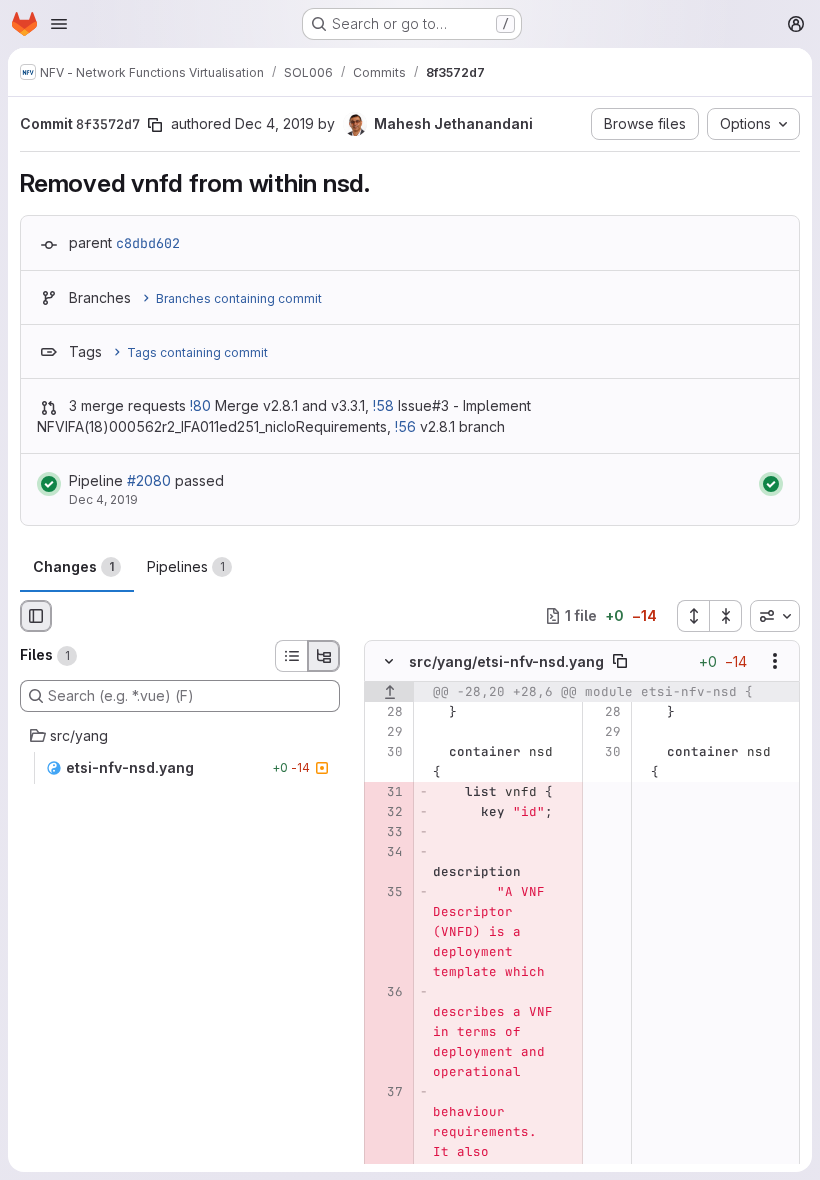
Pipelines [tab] (186, 566)
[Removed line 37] (386, 1092)
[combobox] (775, 616)
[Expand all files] (693, 616)
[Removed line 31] (386, 792)
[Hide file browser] (36, 616)
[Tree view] (324, 656)
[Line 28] (386, 712)
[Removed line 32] (386, 812)
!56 (405, 426)
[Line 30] (386, 752)
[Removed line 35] (386, 892)
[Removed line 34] (386, 852)
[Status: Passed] (49, 484)
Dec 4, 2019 (274, 123)
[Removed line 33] (386, 832)
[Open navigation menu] (59, 24)
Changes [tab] (73, 566)
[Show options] (775, 661)
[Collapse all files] (726, 616)
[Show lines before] (389, 692)
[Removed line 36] (386, 992)
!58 (383, 405)
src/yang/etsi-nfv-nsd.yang (506, 661)
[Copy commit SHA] (155, 125)
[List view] (291, 656)
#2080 (149, 480)
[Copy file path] (620, 661)
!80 (200, 405)
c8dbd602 (148, 243)
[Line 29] (386, 732)
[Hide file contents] (389, 661)
